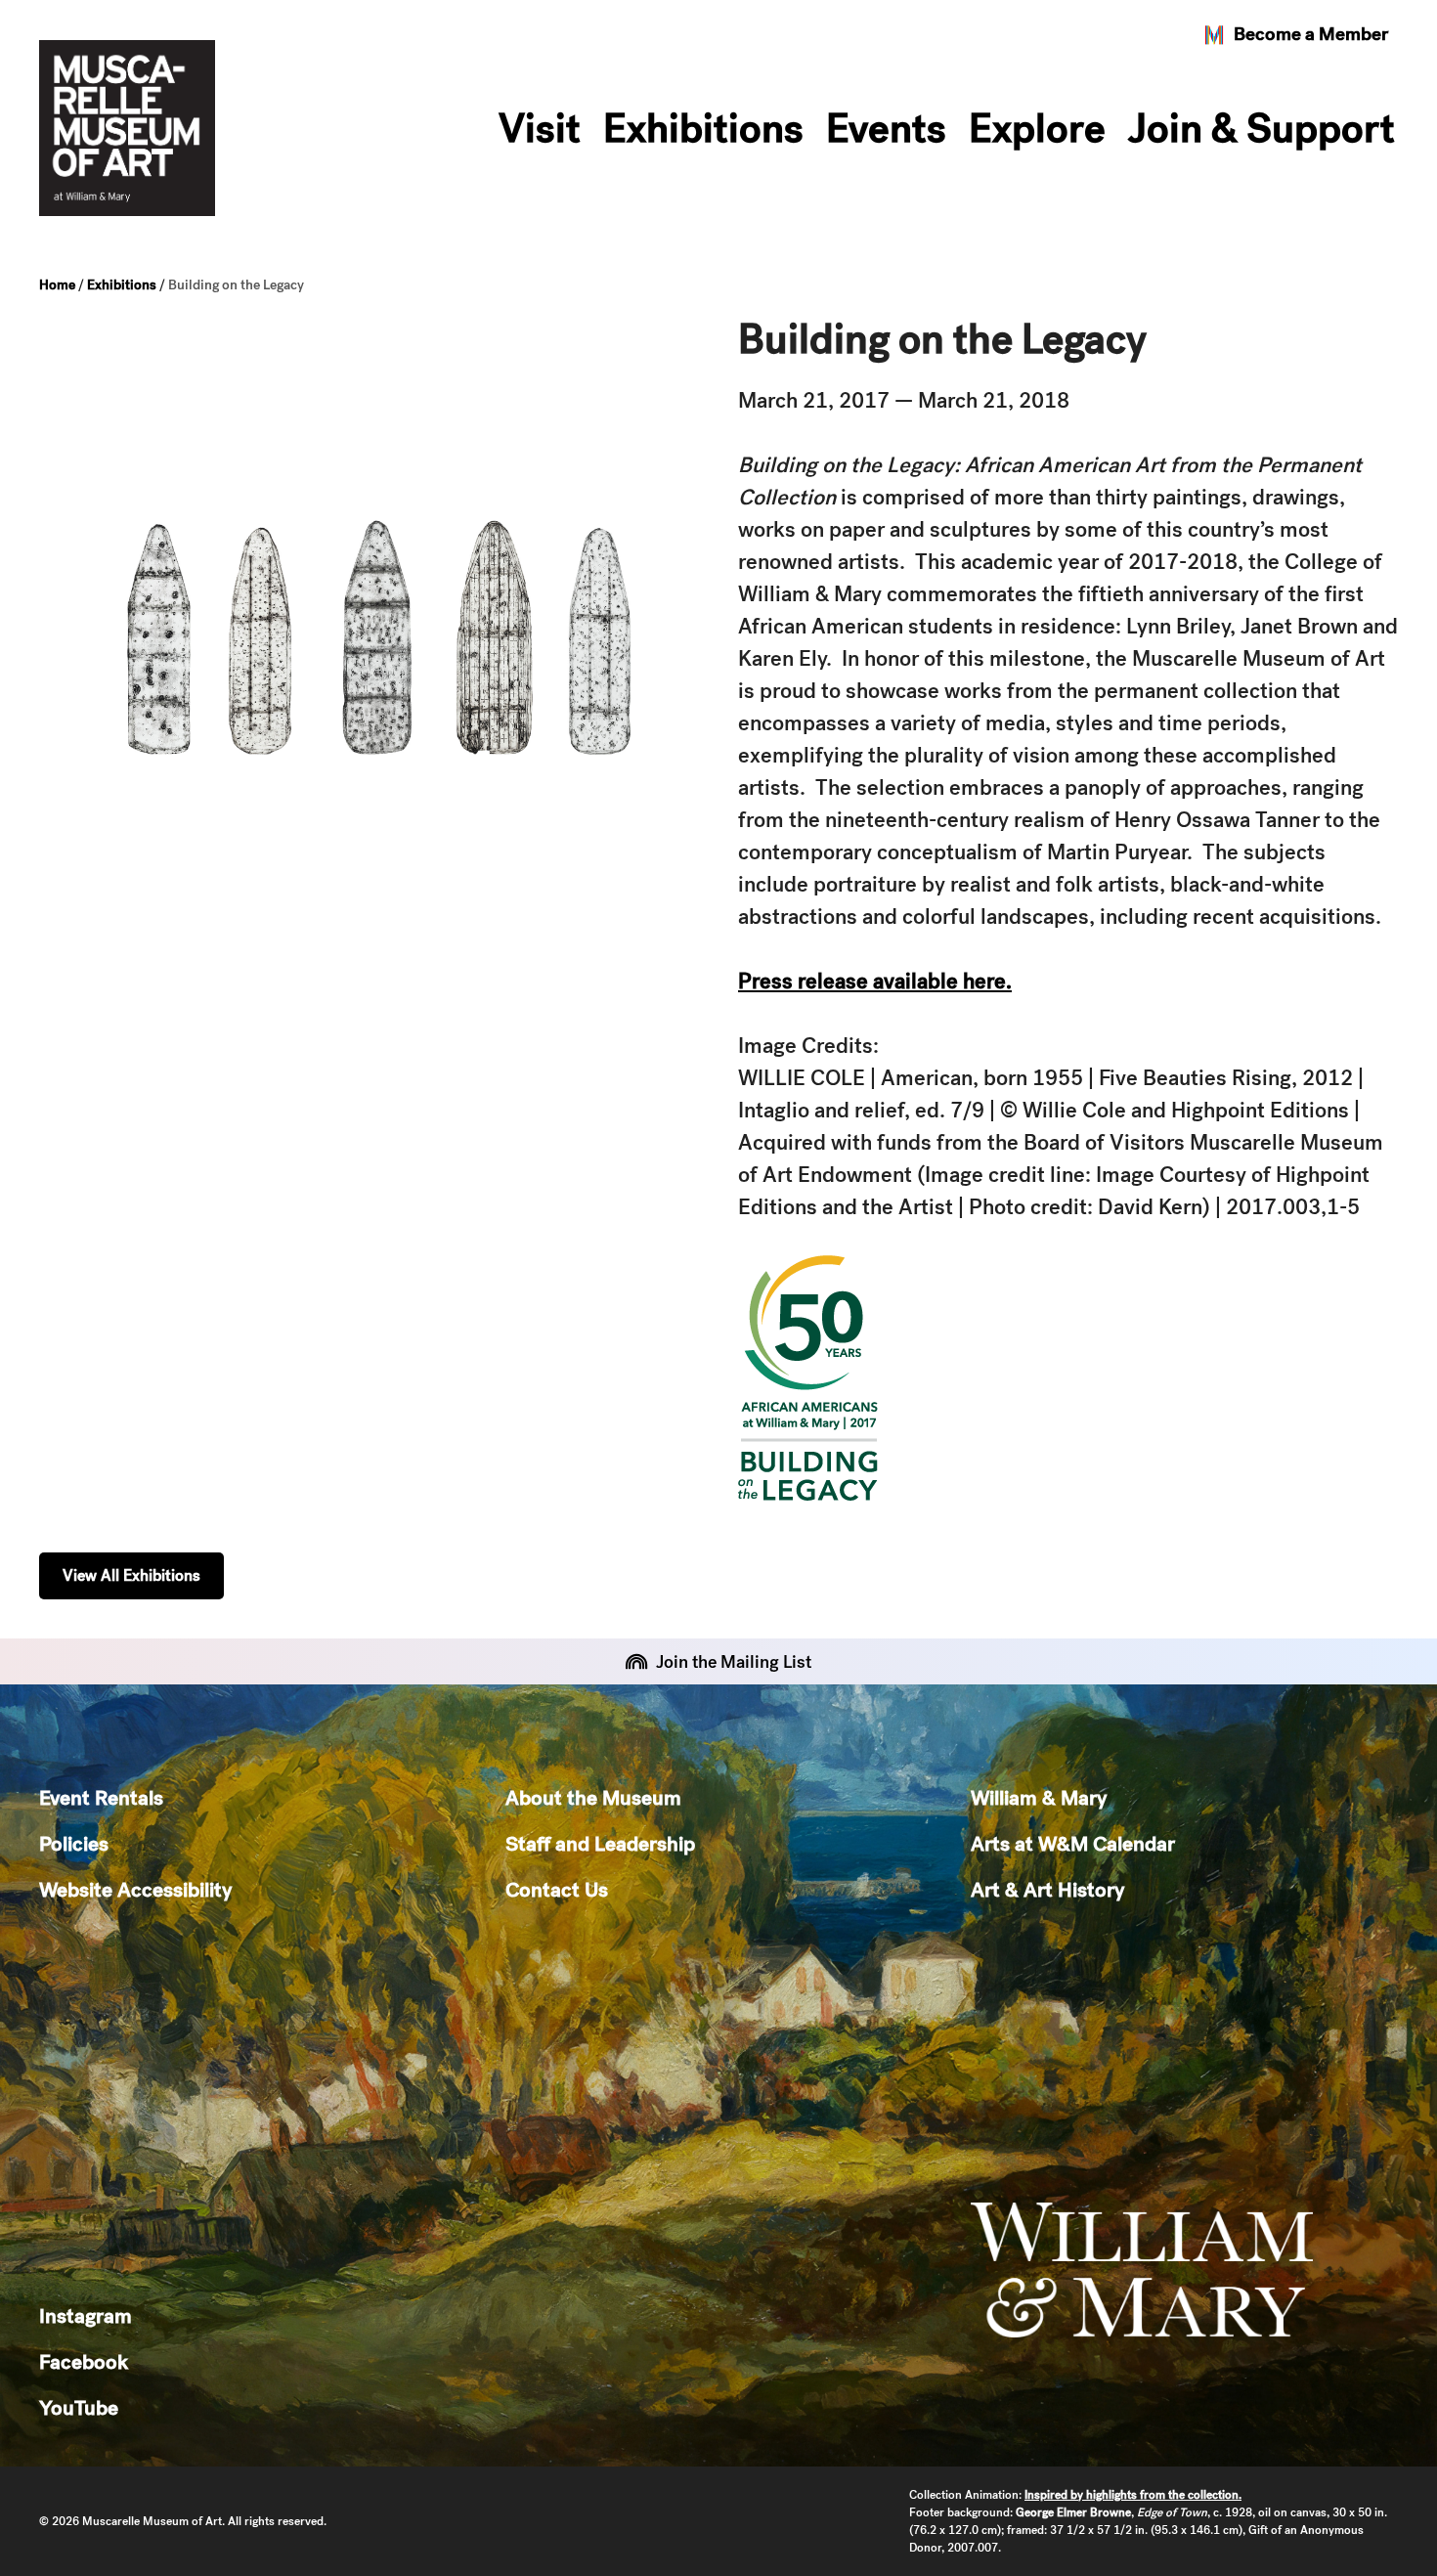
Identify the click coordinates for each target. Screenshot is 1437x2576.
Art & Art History (1047, 1889)
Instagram (86, 2315)
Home (57, 284)
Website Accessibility (135, 1889)
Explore (1037, 128)
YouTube (79, 2407)
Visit (540, 128)
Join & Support (1262, 128)
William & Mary (1039, 1797)
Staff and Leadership (600, 1843)
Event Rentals (101, 1797)
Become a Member (1311, 34)
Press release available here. (875, 981)
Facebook (84, 2361)
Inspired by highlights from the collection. (1133, 2495)
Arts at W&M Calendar (1073, 1843)
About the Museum (593, 1797)
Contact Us (557, 1889)
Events (886, 128)
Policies (74, 1843)
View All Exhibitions (131, 1575)
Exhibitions (703, 128)
